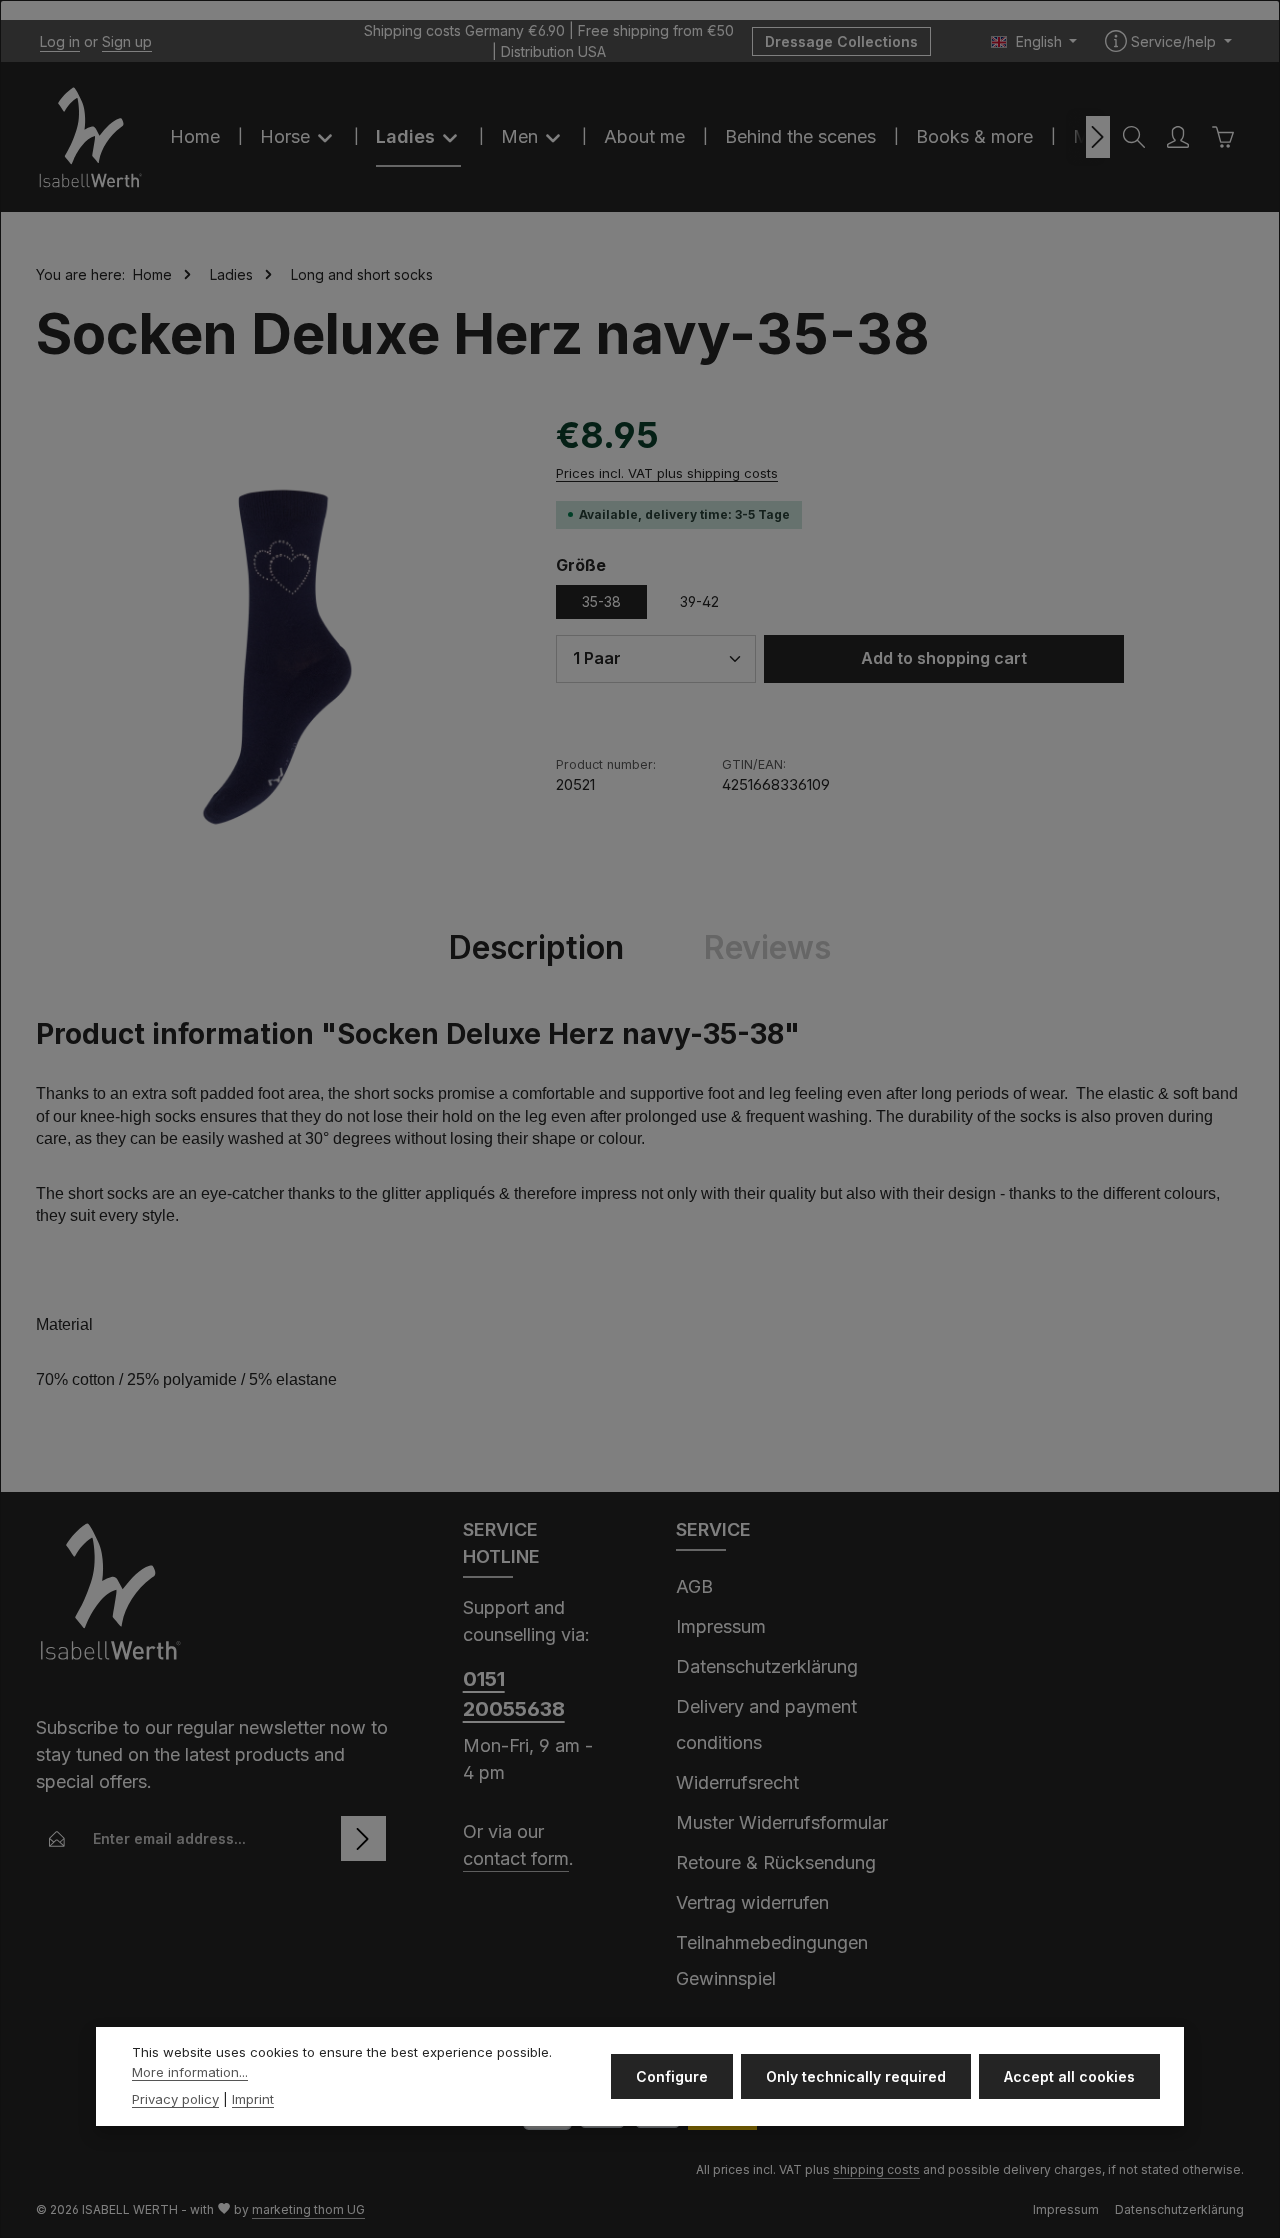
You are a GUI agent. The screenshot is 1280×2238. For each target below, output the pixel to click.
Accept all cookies (1069, 2076)
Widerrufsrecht (737, 1782)
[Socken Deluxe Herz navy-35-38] (276, 648)
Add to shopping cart (944, 658)
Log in (60, 41)
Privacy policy (175, 2099)
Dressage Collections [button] (841, 41)
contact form (516, 1858)
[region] (276, 648)
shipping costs (876, 2169)
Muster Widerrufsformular (782, 1822)
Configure (672, 2076)
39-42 (699, 601)
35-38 (601, 601)
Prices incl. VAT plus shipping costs (667, 473)
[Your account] (1178, 137)
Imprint (253, 2099)
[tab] (536, 948)
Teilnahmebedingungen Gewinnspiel (772, 1960)
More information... (190, 2072)
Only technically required (856, 2076)
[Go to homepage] (91, 137)
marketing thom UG (308, 2209)
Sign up (127, 41)
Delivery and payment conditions (766, 1724)
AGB (694, 1586)
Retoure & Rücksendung (776, 1862)
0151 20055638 (514, 1694)
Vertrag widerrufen (752, 1902)
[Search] (1134, 137)
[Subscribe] (363, 1838)
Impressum (721, 1626)
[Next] (1098, 137)
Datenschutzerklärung (767, 1666)
